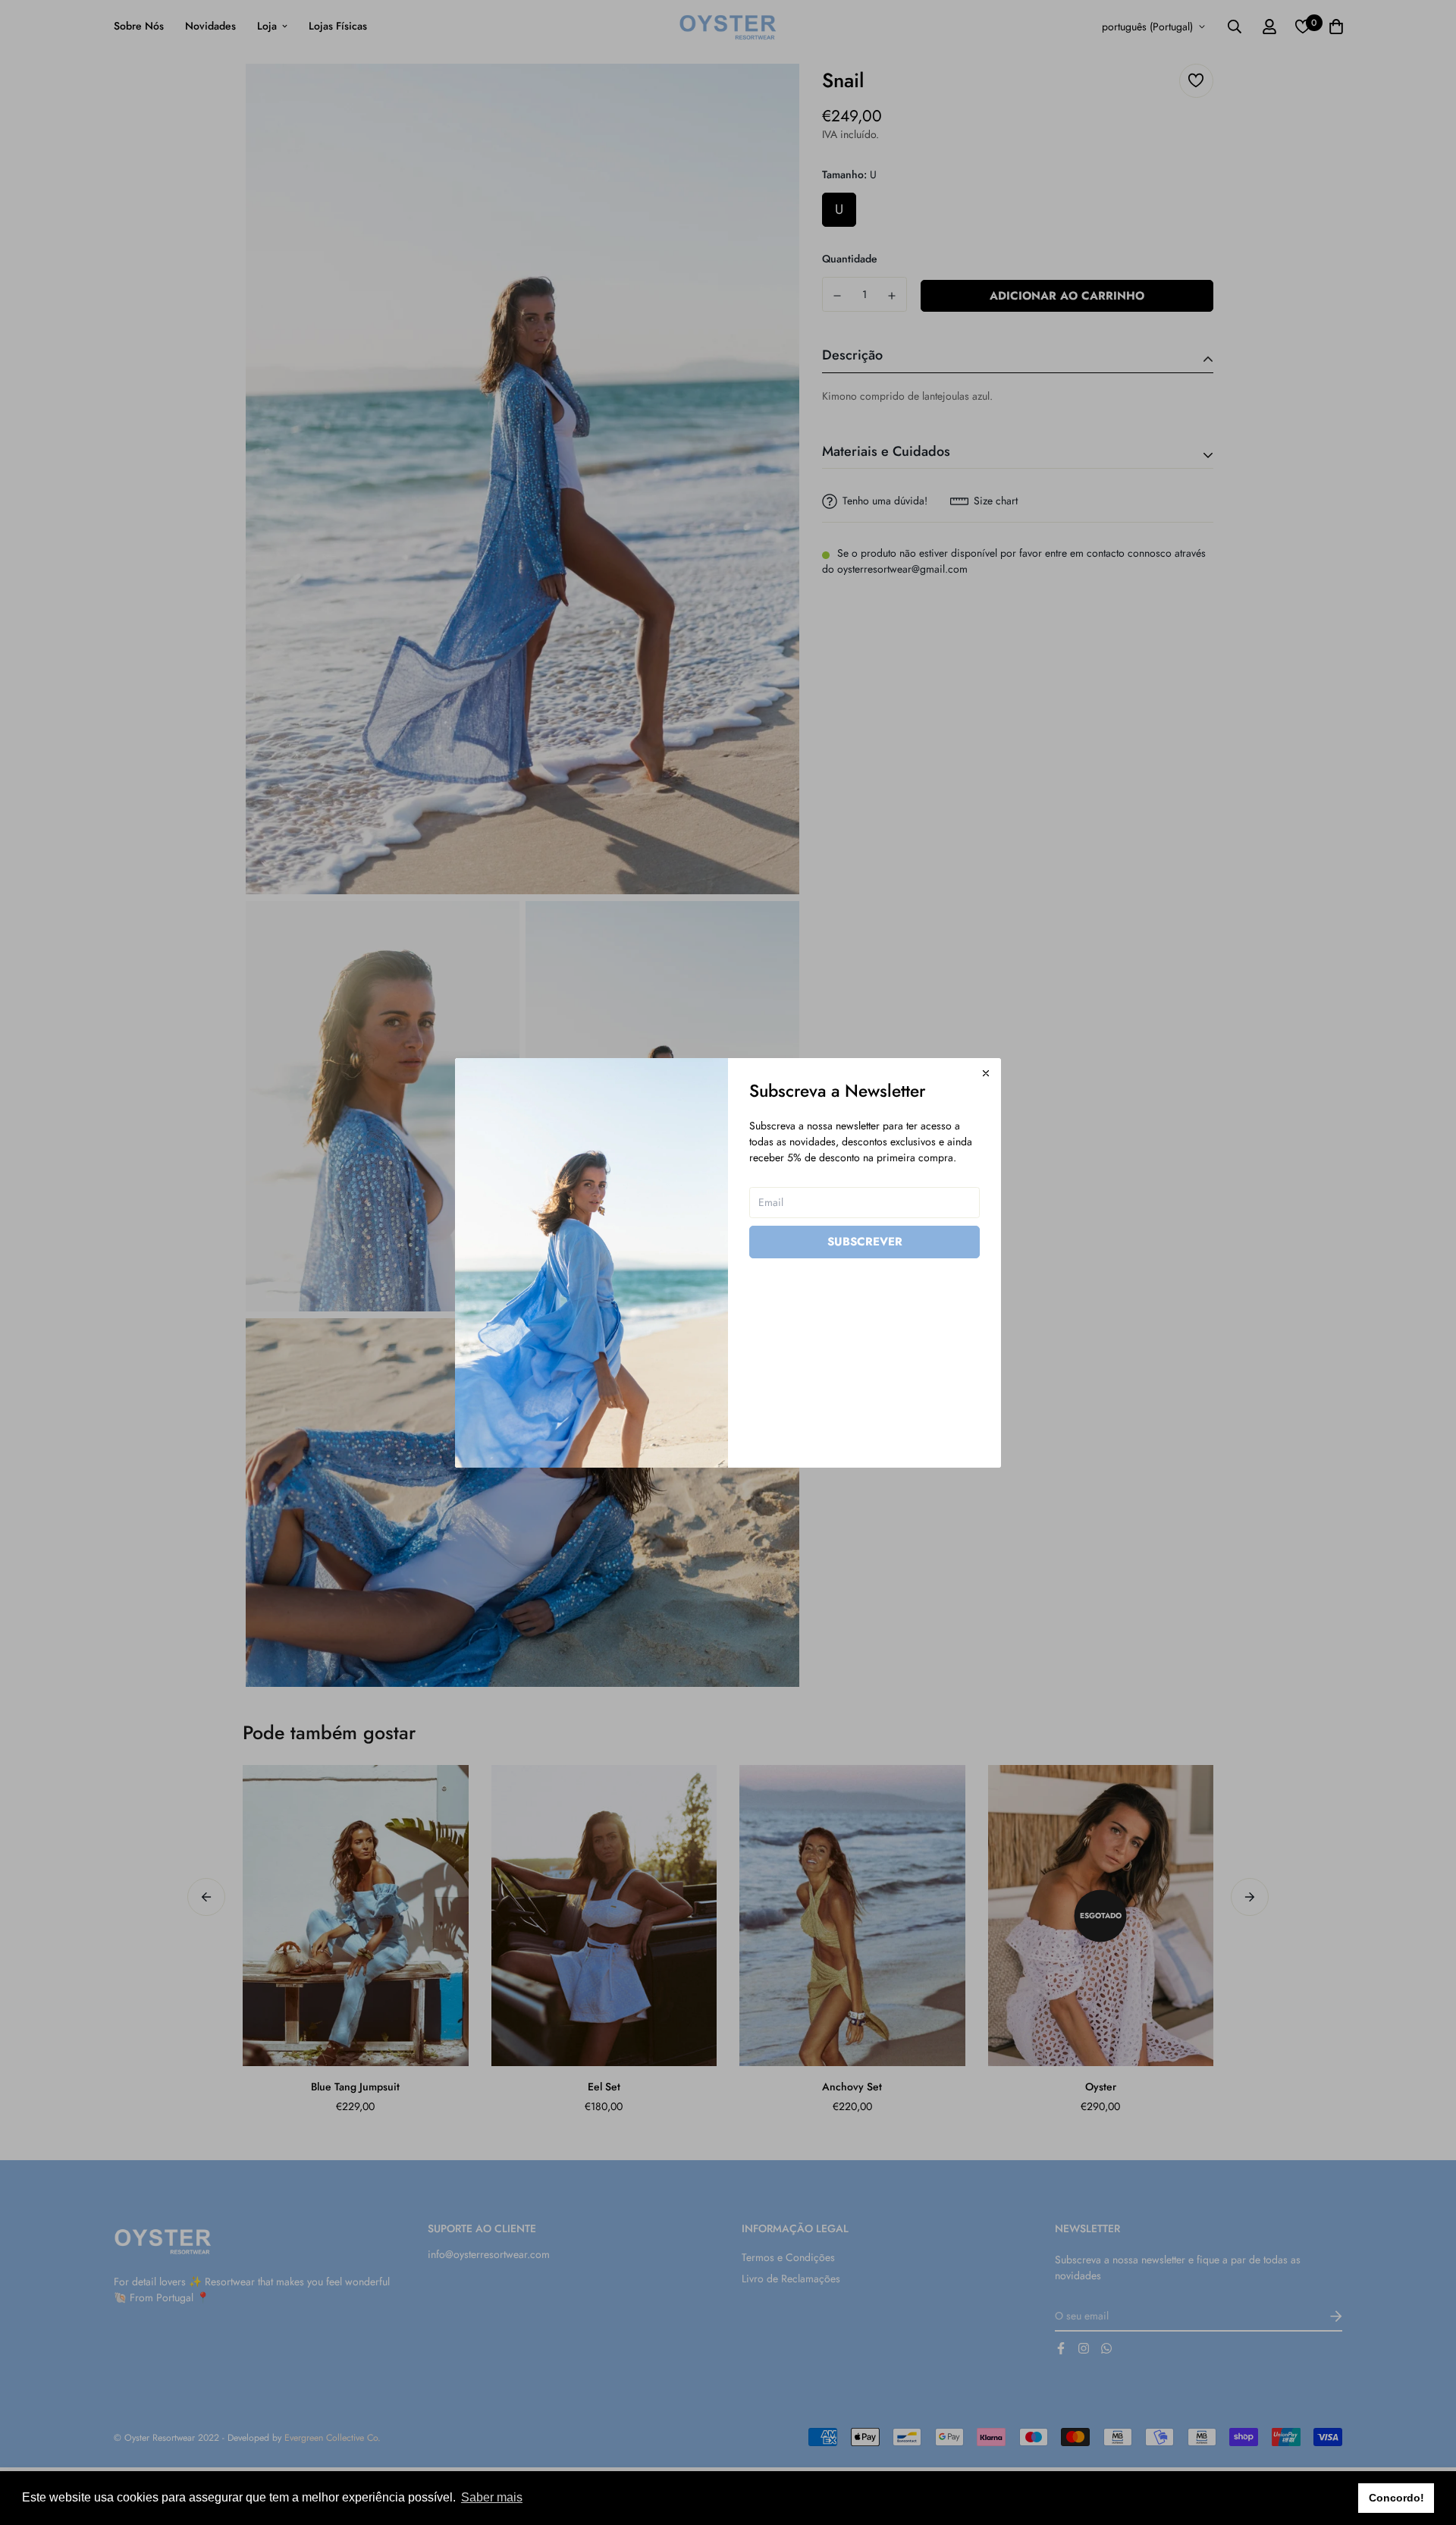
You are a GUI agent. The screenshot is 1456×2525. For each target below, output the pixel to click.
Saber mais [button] (492, 2497)
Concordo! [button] (1396, 2498)
